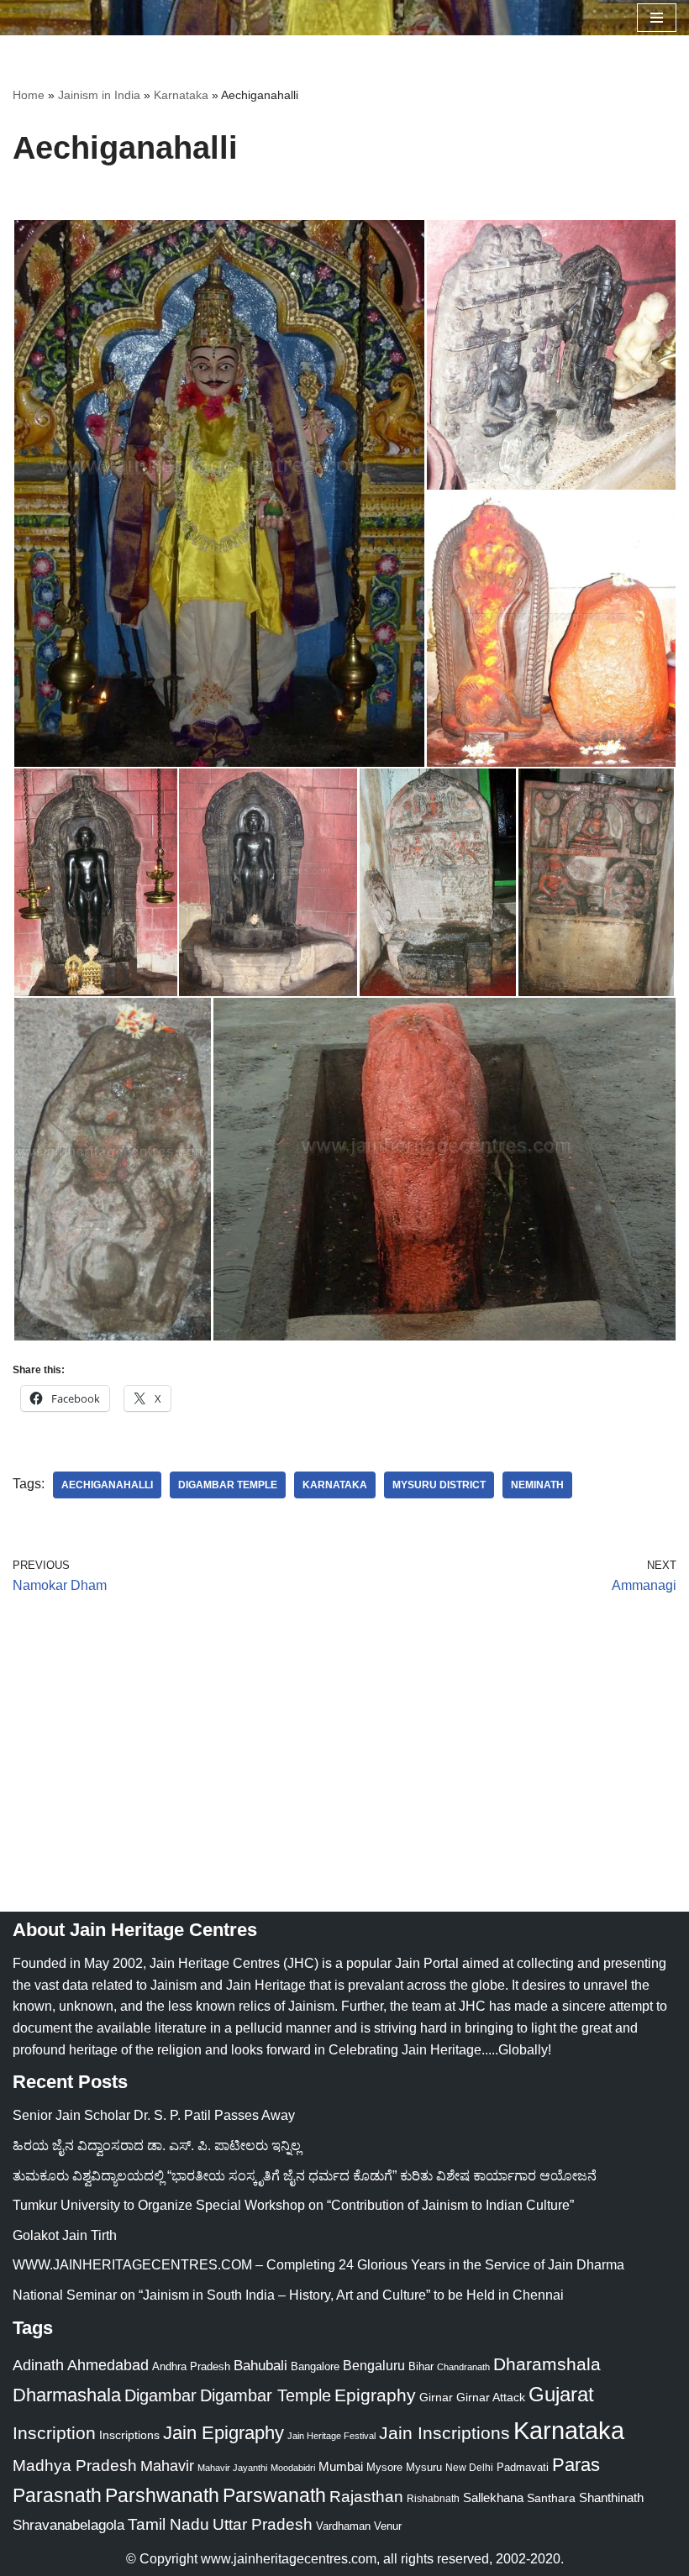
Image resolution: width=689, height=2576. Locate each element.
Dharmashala (67, 2395)
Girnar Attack (491, 2397)
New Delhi (469, 2468)
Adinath (38, 2365)
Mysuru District (439, 1485)
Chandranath (463, 2367)
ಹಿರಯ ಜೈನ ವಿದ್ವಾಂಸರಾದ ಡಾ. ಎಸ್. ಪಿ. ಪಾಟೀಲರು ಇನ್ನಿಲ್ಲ (157, 2146)
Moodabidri (293, 2468)
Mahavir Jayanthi (232, 2468)
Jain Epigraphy (224, 2433)
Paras (576, 2465)
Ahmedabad (108, 2365)
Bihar (421, 2366)
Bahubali (260, 2366)
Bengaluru (374, 2365)
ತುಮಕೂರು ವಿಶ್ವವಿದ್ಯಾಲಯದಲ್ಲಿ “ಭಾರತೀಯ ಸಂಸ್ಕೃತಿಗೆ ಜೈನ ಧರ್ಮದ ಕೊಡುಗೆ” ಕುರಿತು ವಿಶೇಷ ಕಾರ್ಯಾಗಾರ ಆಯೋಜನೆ (305, 2176)
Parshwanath (162, 2495)
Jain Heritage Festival (331, 2436)
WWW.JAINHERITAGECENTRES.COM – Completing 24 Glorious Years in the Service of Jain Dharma (318, 2265)
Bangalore (315, 2366)
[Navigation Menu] (657, 18)
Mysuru (424, 2467)
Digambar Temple (228, 1485)
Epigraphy (375, 2395)
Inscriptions (129, 2435)
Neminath (537, 1485)
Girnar (436, 2397)
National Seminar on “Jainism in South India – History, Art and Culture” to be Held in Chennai (288, 2295)
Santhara (551, 2498)
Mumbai (341, 2466)
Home (29, 95)
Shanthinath (611, 2498)
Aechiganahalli (107, 1485)
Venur (388, 2526)
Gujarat (561, 2394)
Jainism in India (99, 95)
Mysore (384, 2467)
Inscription (54, 2433)
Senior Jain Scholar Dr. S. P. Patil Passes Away (154, 2115)
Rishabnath (433, 2499)
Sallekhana (493, 2497)
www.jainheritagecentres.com (289, 2559)
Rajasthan (366, 2497)
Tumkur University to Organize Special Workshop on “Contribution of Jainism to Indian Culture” (293, 2205)
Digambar (160, 2395)
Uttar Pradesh (263, 2524)
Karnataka (181, 95)
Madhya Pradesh (75, 2466)
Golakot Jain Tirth (65, 2235)
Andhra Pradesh (191, 2367)
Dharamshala (547, 2364)
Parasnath (57, 2496)
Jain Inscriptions (444, 2433)
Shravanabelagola (68, 2525)
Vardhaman (343, 2526)
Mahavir (167, 2466)
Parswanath (274, 2496)
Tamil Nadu (168, 2524)
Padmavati (523, 2467)
